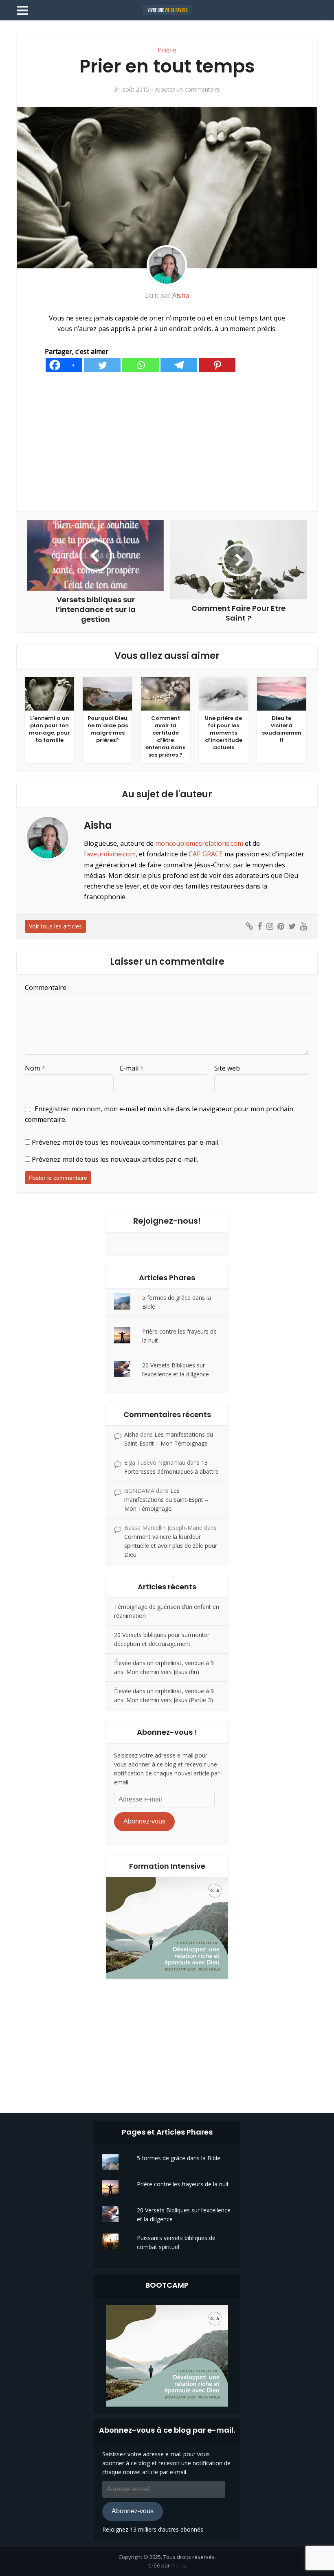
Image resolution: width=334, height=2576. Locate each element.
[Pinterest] (217, 365)
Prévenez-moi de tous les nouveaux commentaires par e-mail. (126, 1142)
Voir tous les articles (55, 926)
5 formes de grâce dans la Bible (179, 2158)
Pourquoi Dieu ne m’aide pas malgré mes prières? (108, 729)
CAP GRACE (206, 854)
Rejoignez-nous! (167, 1221)
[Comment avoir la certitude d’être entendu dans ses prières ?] (166, 693)
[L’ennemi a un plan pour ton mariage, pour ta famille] (49, 693)
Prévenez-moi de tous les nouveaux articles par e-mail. (115, 1159)
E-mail (132, 1068)
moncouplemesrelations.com (199, 843)
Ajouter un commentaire (188, 90)
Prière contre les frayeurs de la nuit (183, 2184)
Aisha (181, 295)
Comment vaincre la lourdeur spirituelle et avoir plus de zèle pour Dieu (171, 1546)
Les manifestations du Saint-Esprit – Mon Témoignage (166, 1500)
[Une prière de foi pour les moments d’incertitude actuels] (223, 693)
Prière (167, 50)
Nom (35, 1068)
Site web (227, 1068)
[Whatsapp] (141, 365)
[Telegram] (179, 365)
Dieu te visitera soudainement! (282, 729)
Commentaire (46, 987)
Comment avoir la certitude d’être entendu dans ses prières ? (165, 736)
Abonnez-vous (144, 1821)
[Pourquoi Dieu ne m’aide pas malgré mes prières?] (107, 693)
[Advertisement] (167, 442)
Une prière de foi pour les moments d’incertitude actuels (224, 733)
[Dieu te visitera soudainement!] (282, 693)
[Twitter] (102, 365)
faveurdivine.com (110, 854)
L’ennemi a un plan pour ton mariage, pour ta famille (49, 729)
